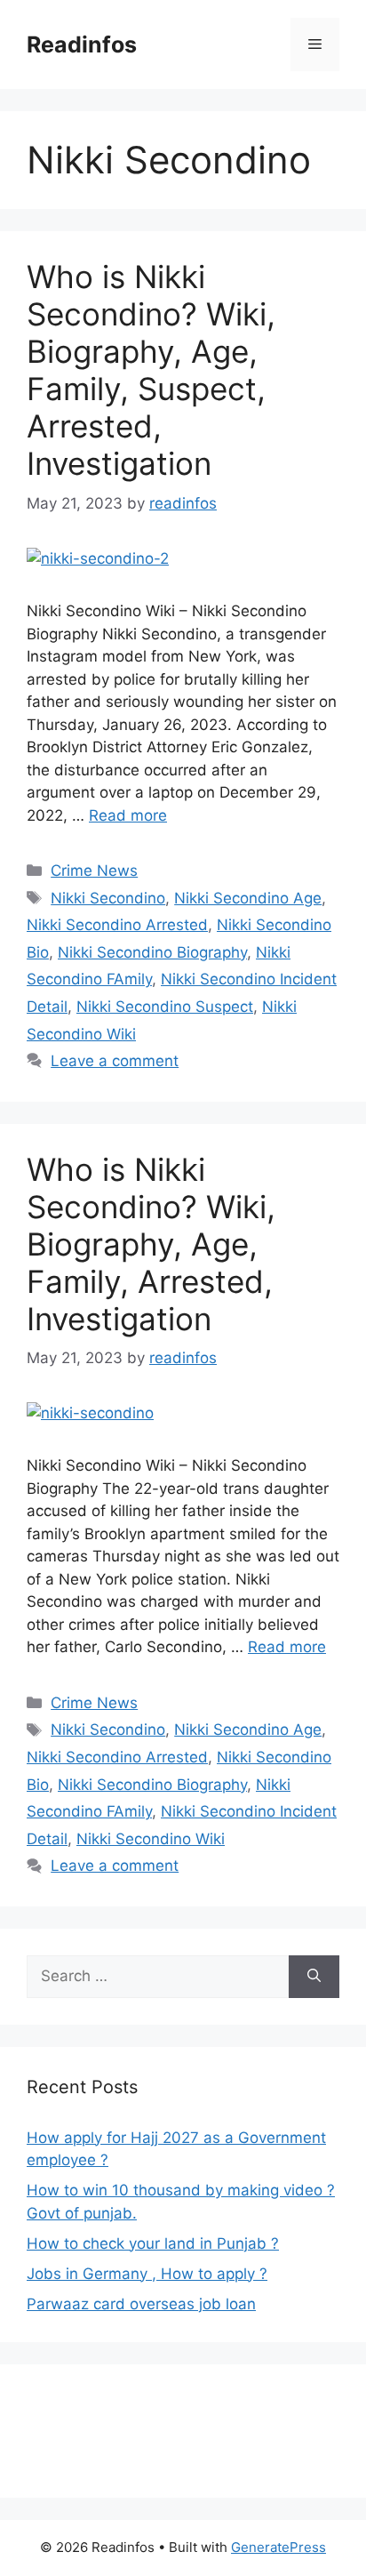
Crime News (94, 871)
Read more (128, 815)
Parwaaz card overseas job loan (141, 2304)
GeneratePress (278, 2547)
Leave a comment (115, 1061)
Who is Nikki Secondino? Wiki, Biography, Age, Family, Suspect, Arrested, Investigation (151, 370)
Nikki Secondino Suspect (165, 1007)
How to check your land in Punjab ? (153, 2243)
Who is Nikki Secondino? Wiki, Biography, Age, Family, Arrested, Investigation (151, 1244)
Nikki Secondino (108, 898)
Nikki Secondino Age (248, 898)
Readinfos (82, 44)
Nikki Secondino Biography (152, 952)
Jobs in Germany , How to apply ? (147, 2274)
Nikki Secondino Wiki (151, 1839)
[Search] (314, 1977)
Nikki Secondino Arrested (117, 925)
